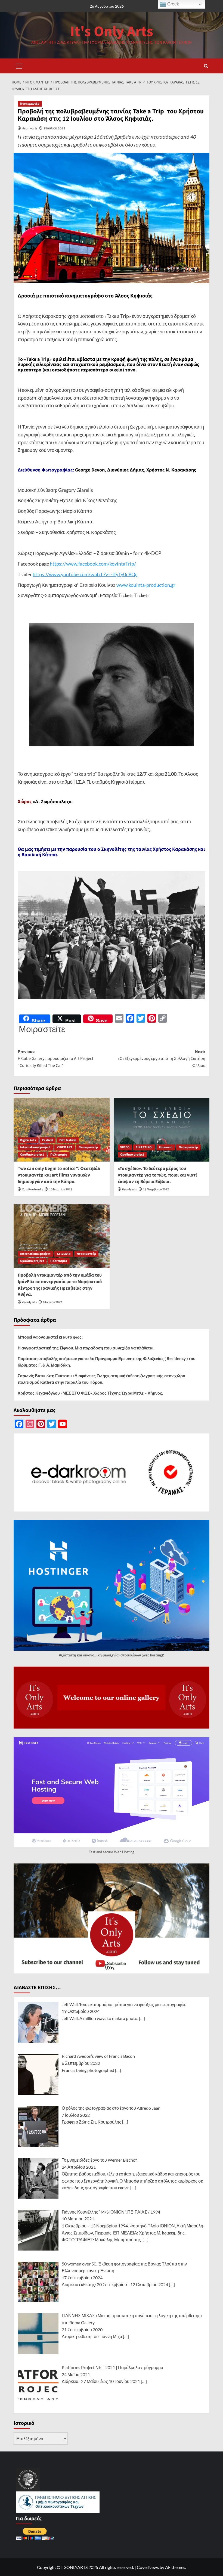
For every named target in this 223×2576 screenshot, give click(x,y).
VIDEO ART (65, 1147)
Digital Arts (28, 1140)
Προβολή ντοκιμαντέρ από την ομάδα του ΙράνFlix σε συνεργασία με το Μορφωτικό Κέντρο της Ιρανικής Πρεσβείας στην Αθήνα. (60, 1285)
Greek (173, 4)
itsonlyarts (30, 128)
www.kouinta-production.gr (146, 585)
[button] (19, 65)
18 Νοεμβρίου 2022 (156, 1189)
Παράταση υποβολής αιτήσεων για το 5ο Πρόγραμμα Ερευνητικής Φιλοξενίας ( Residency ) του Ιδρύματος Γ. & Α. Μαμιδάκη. (107, 1362)
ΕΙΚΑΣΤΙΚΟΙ (144, 1147)
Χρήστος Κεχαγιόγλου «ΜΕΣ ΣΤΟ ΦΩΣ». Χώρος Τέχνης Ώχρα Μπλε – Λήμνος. (90, 1393)
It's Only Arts (112, 32)
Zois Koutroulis (32, 1189)
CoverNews (148, 2567)
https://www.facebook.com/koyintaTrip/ (93, 564)
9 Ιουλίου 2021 (55, 128)
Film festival (68, 1140)
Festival (48, 1140)
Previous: (55, 1059)
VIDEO (125, 1147)
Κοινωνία (166, 1147)
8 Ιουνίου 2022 (52, 1302)
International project (35, 1147)
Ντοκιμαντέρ (30, 104)
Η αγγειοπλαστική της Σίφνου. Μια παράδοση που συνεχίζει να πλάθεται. (86, 1348)
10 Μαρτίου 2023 (61, 1189)
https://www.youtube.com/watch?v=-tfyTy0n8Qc (85, 574)
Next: (162, 1059)
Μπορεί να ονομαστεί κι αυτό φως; (50, 1337)
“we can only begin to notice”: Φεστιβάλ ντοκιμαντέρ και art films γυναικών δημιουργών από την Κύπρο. (59, 1175)
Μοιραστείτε (42, 1029)
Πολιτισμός (59, 1155)
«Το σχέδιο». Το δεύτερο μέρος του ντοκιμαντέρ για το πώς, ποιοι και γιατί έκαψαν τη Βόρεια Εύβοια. (157, 1175)
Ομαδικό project (32, 1155)
